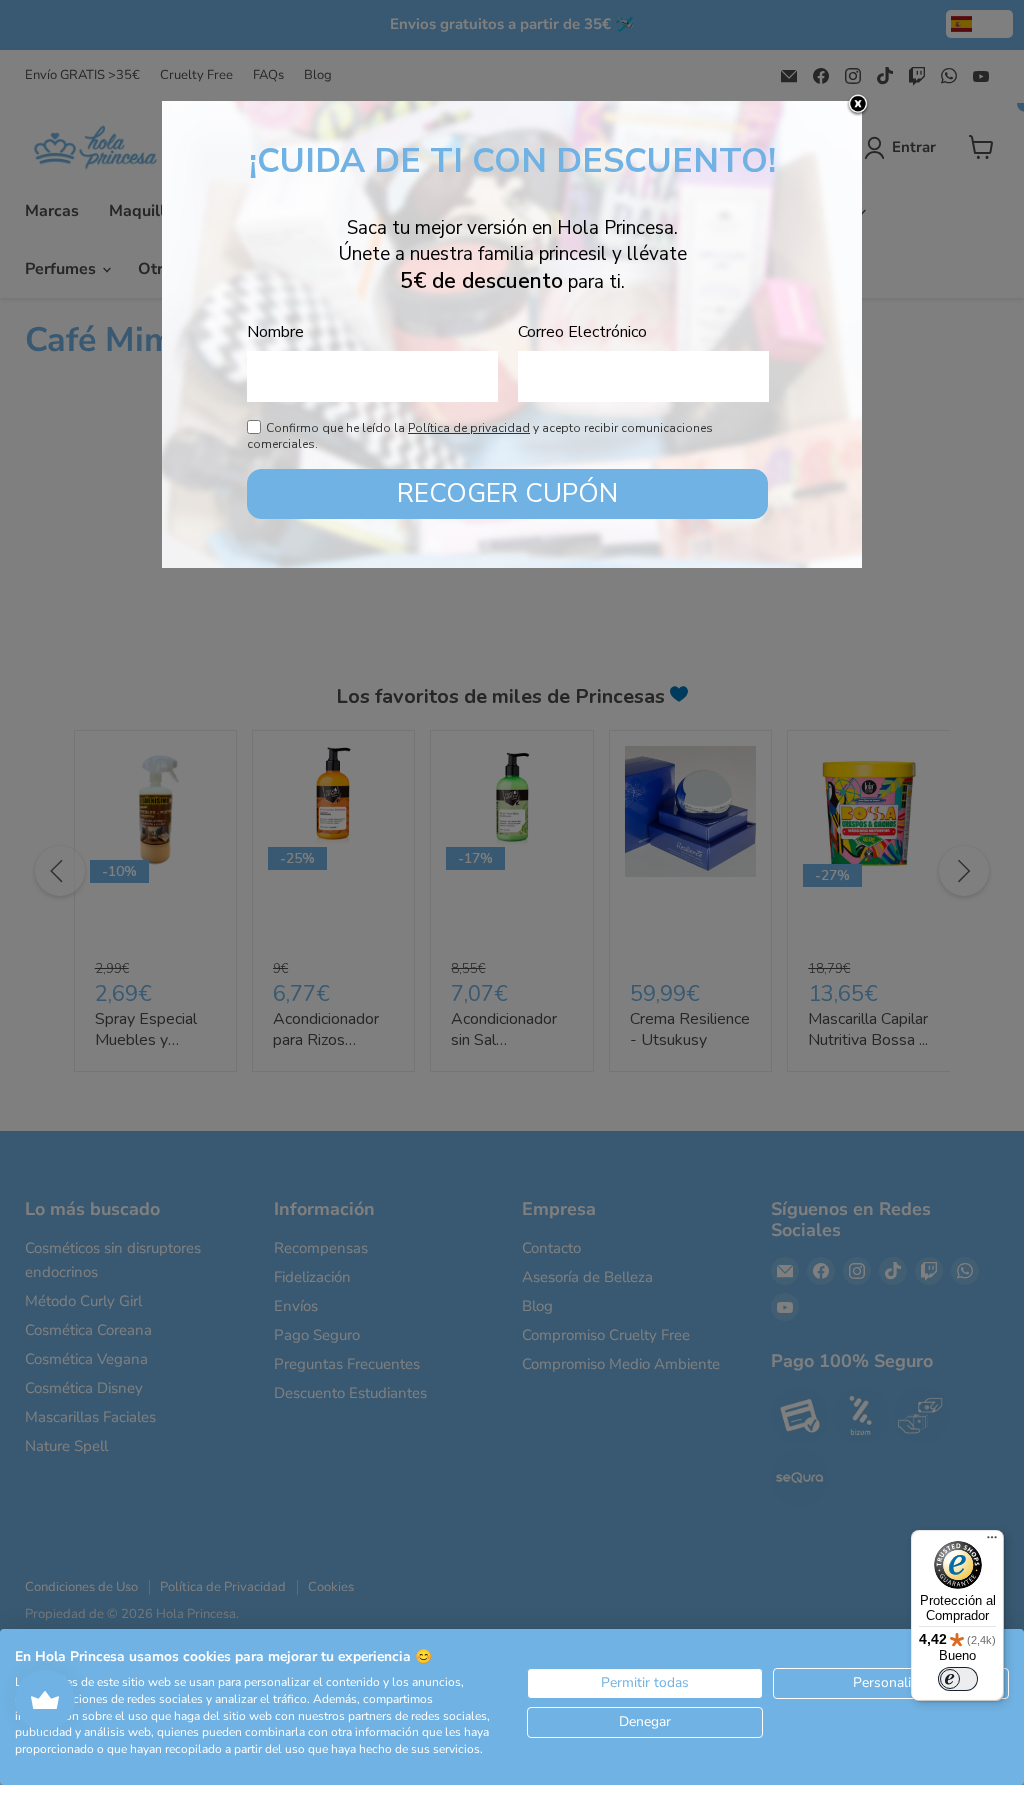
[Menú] (992, 1542)
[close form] (858, 105)
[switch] (958, 1679)
